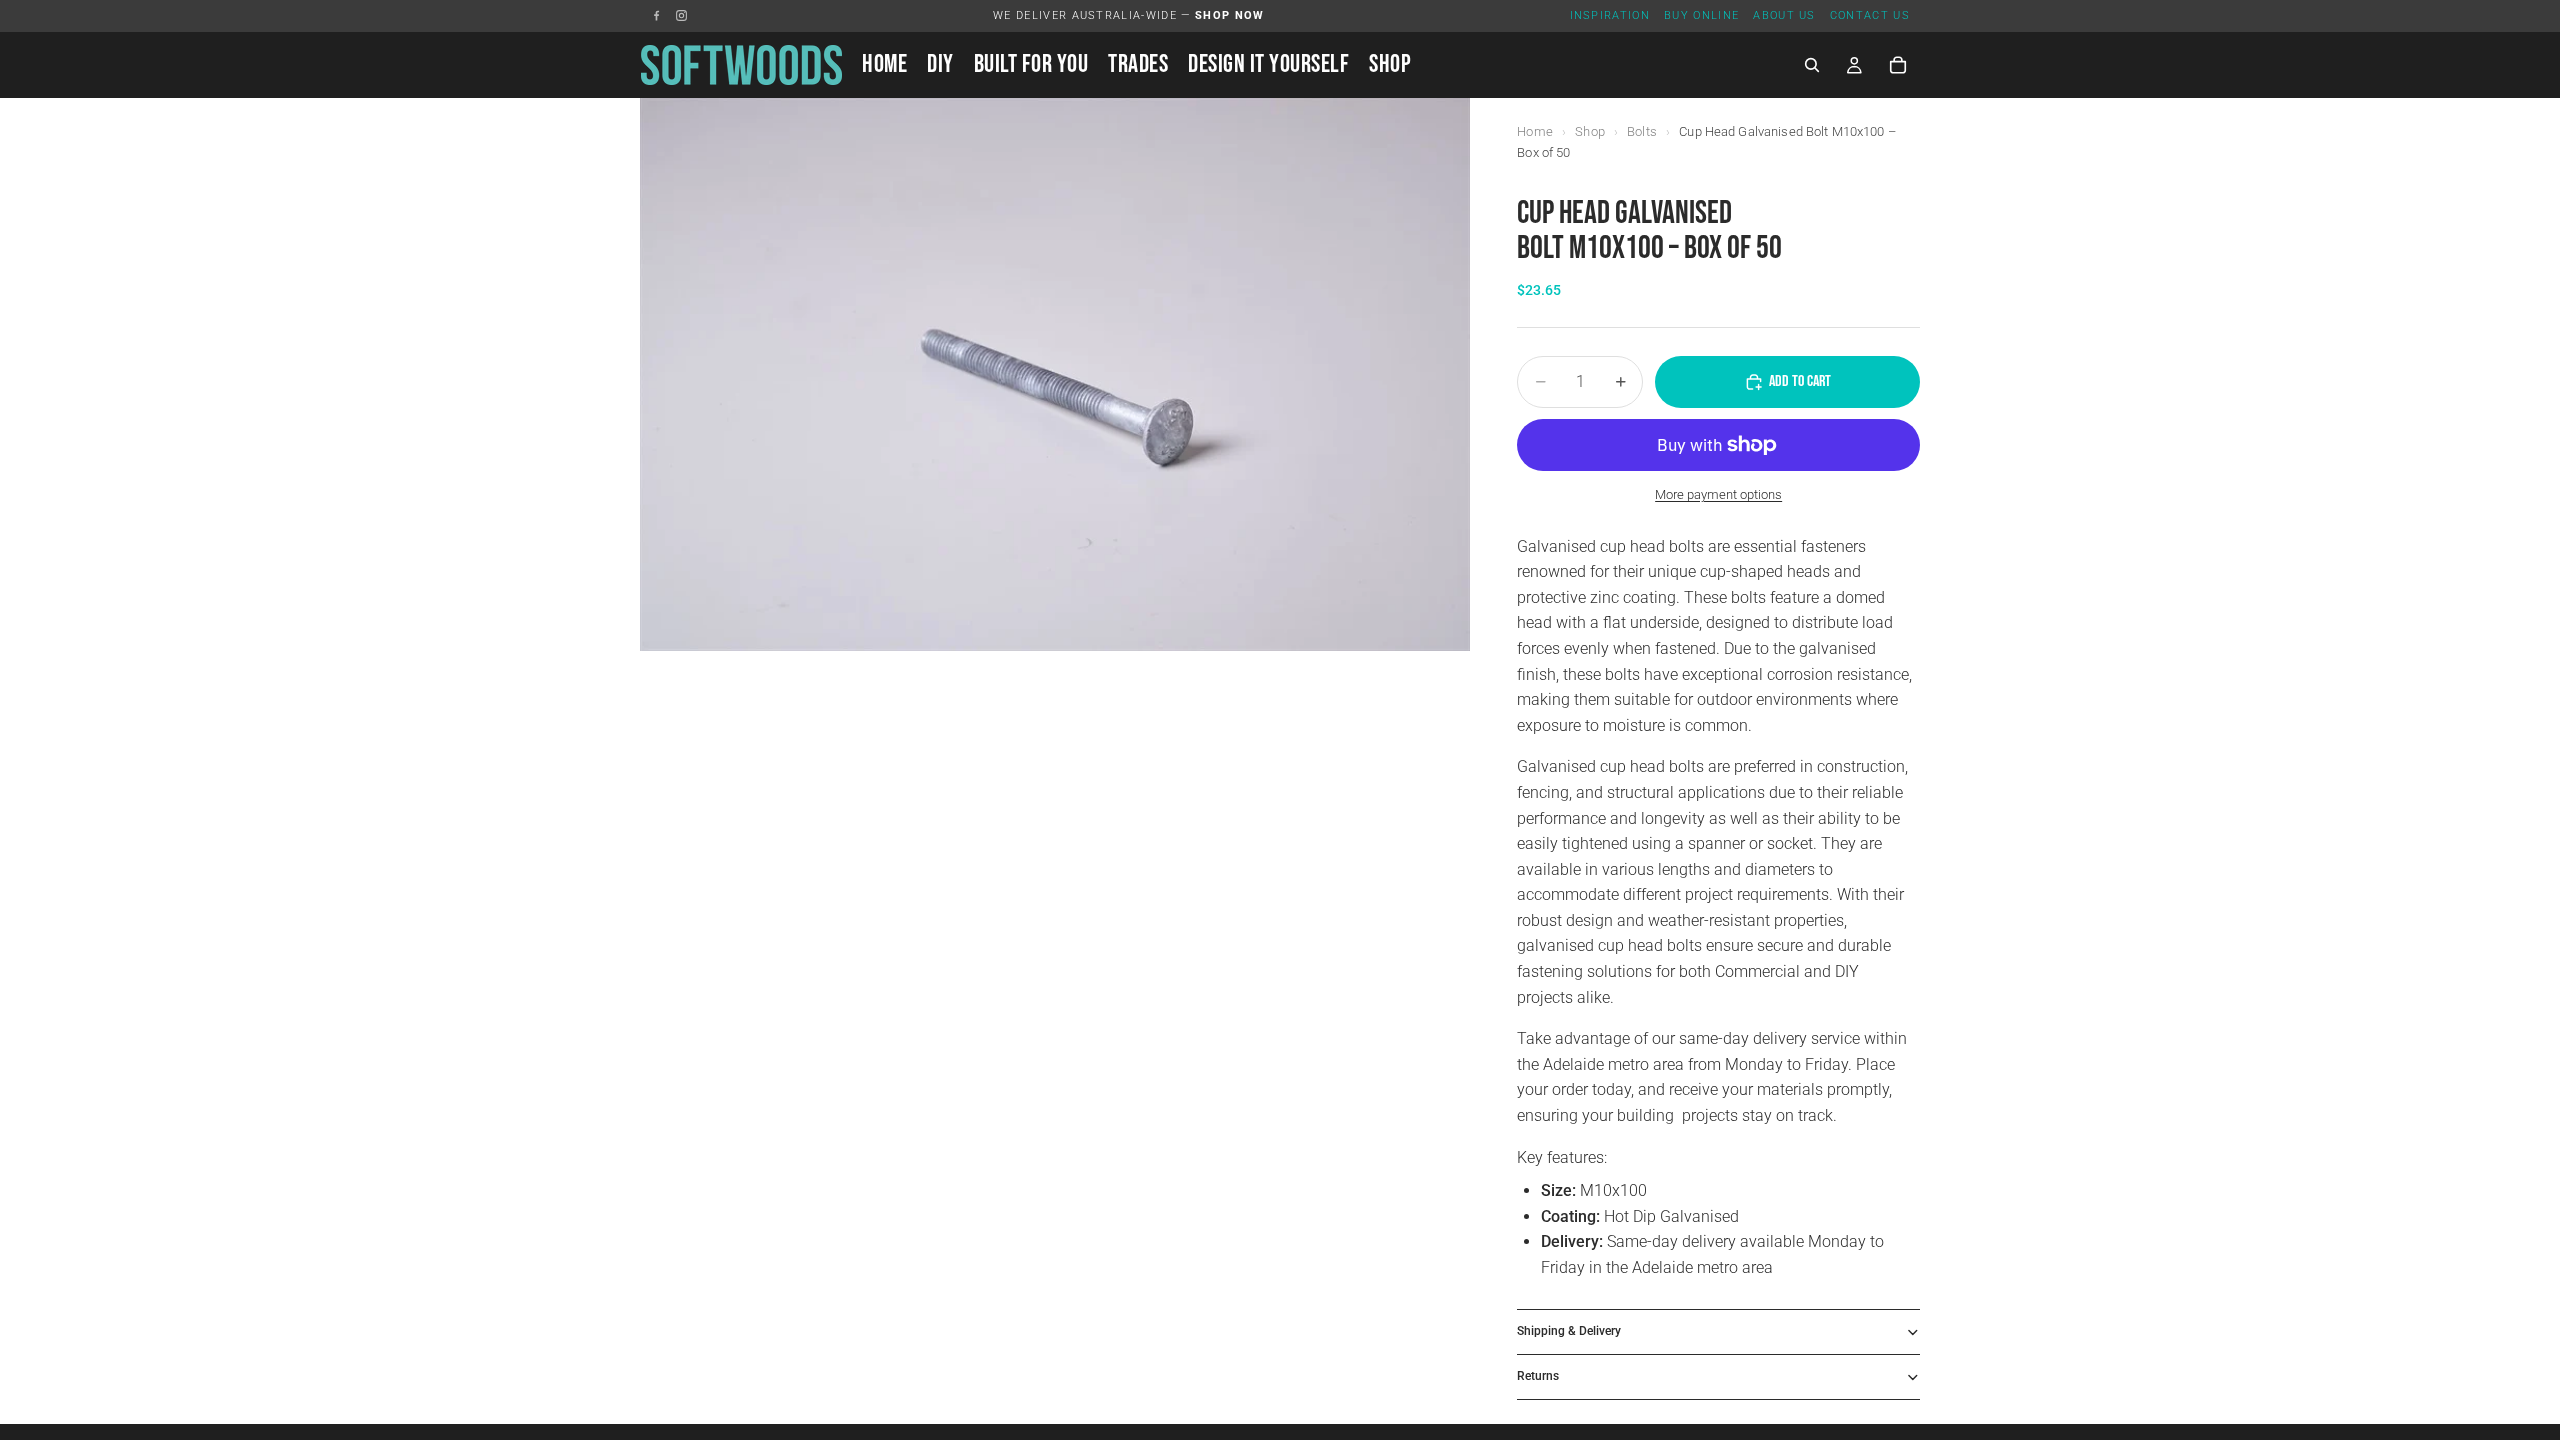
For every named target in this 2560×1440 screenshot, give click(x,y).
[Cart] (1898, 65)
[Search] (1812, 65)
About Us (1784, 15)
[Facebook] (656, 15)
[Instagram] (681, 15)
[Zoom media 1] (1055, 374)
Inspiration (1610, 15)
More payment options (1718, 494)
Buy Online (1701, 15)
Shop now (1230, 15)
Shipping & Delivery (1569, 1331)
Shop (1590, 131)
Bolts (1642, 131)
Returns (1538, 1376)
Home (1535, 131)
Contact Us (1870, 15)
